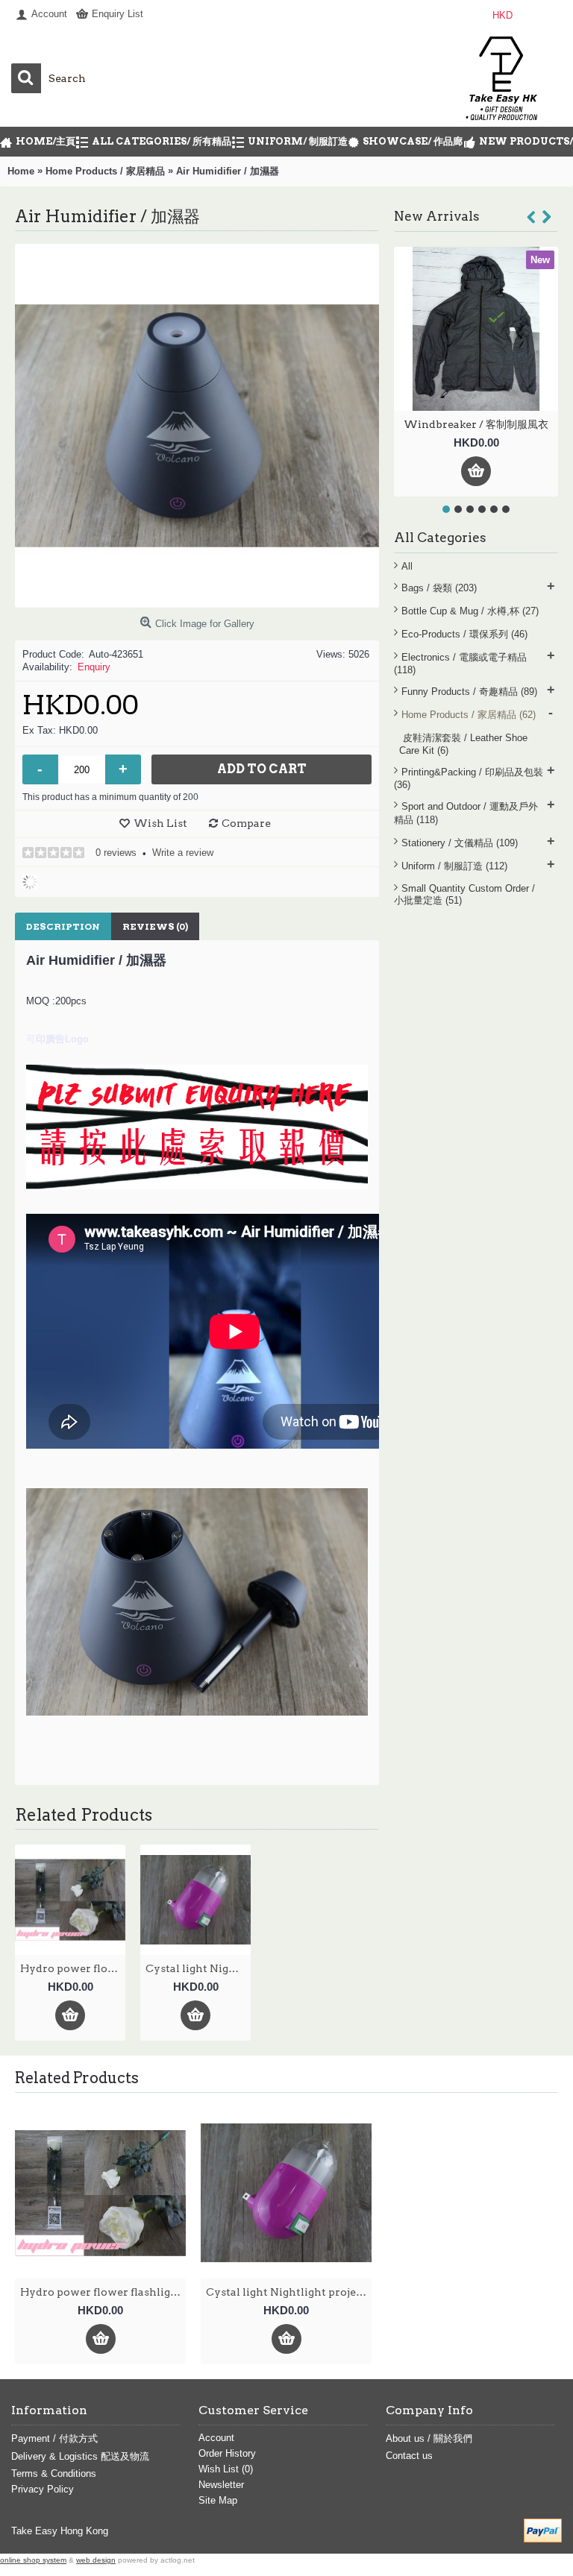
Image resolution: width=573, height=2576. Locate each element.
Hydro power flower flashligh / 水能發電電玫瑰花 (73, 1968)
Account (216, 2438)
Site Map (218, 2500)
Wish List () (226, 2469)
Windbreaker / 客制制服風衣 (476, 424)
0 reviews (116, 853)
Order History (227, 2453)
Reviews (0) (155, 926)
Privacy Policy (43, 2489)
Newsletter (221, 2485)
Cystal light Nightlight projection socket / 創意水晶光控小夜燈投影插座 (198, 1968)
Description (63, 926)
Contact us (409, 2456)
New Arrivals (437, 216)
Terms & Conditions (54, 2473)
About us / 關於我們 (429, 2438)
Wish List (160, 823)
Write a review (183, 853)
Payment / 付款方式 (54, 2438)
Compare (246, 823)
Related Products (77, 2078)
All (407, 566)
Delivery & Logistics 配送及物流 (80, 2456)
